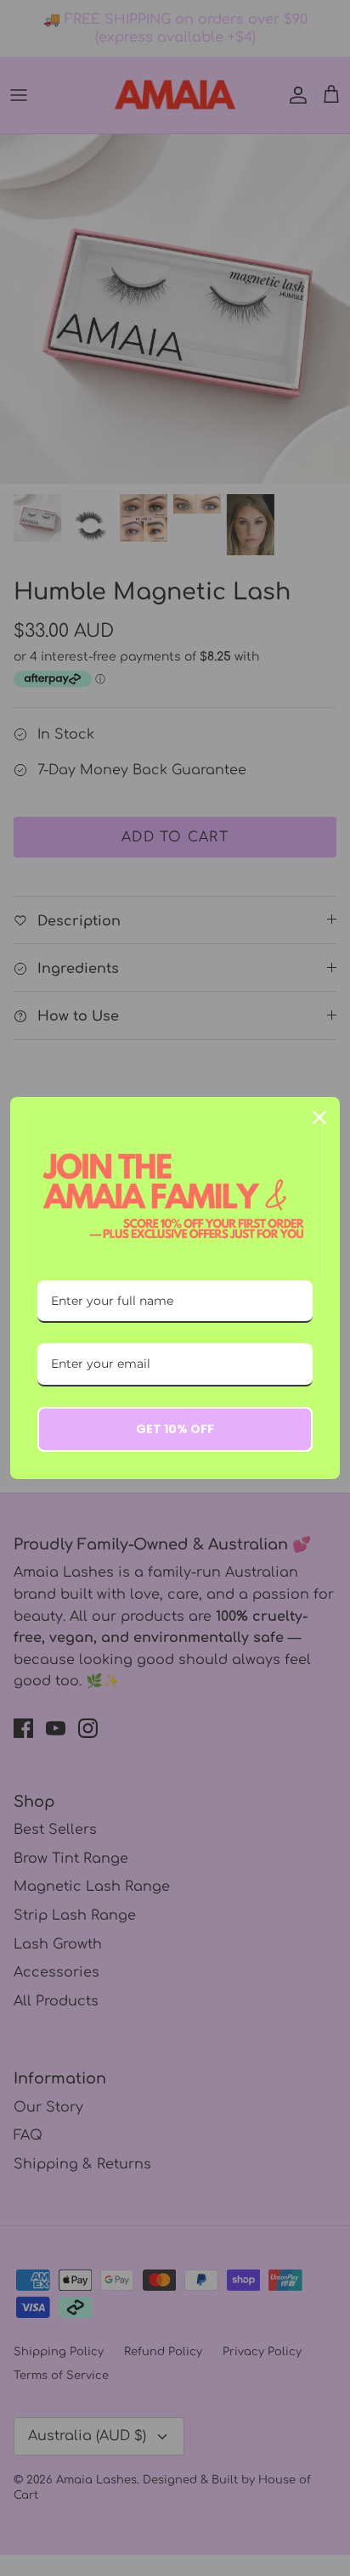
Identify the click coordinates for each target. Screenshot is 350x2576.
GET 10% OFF (175, 1429)
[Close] (319, 1117)
